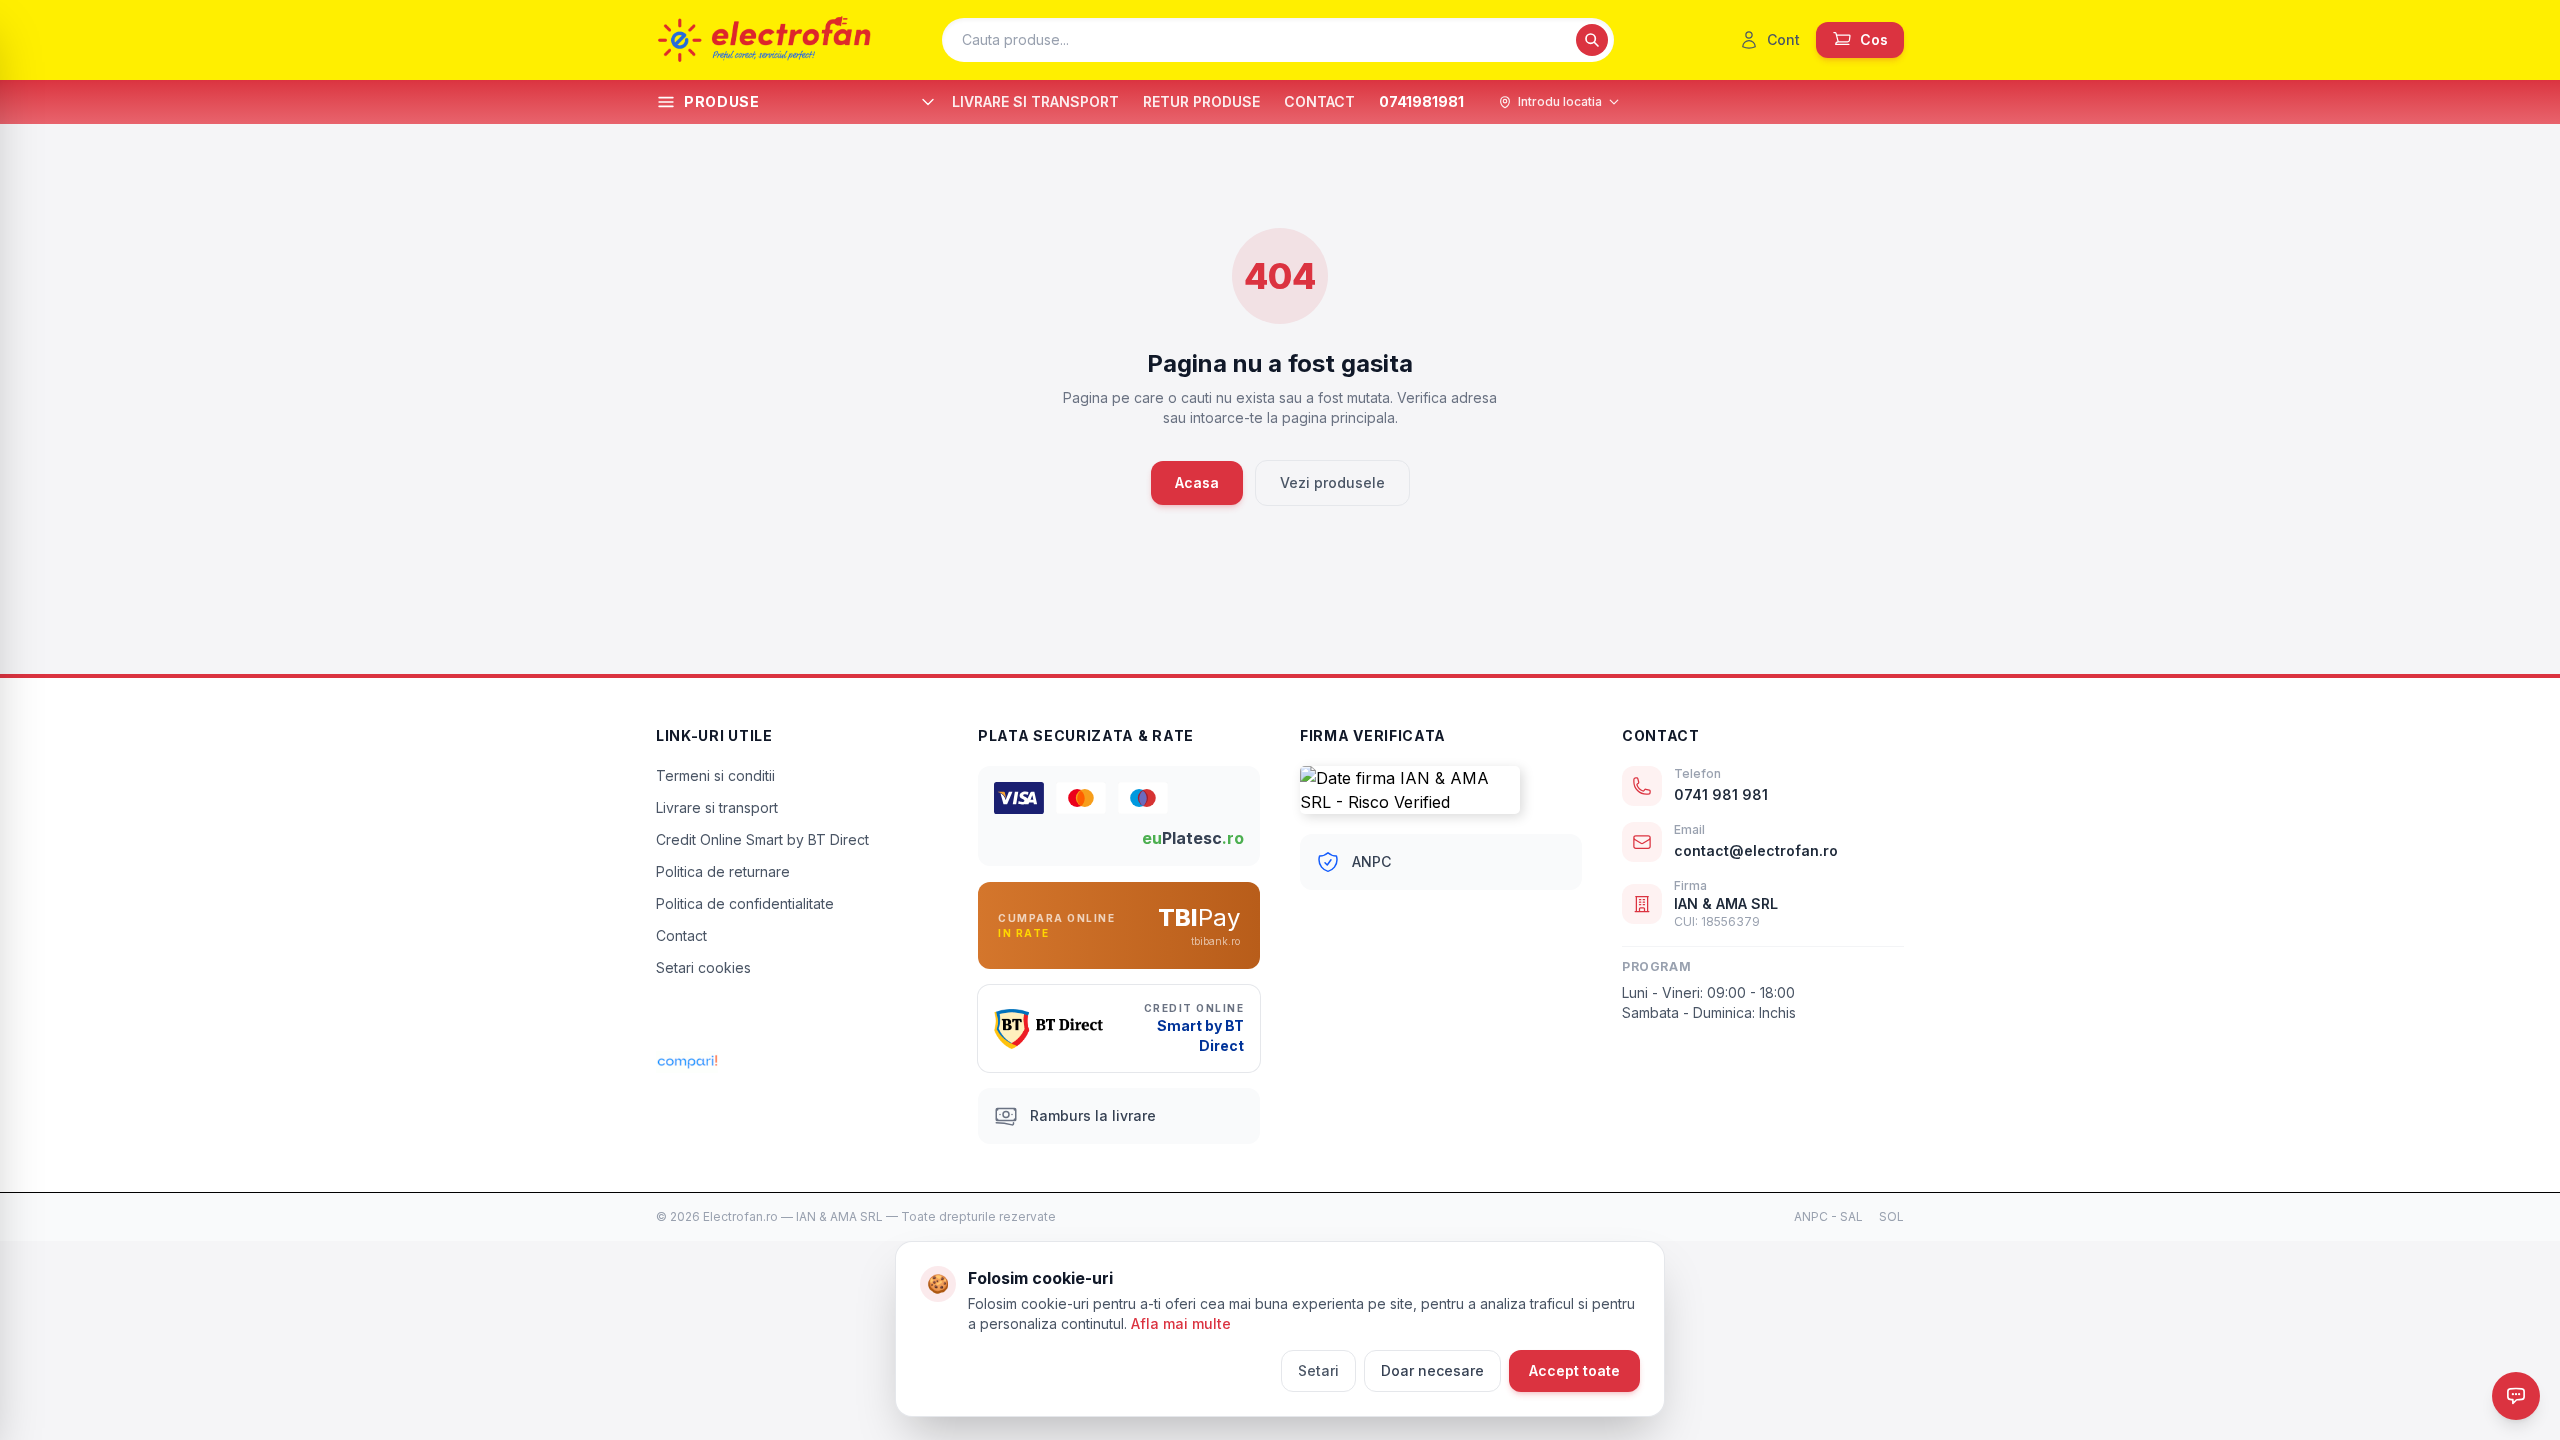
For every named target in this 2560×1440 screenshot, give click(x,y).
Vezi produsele (1332, 482)
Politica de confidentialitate (745, 903)
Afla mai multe (1181, 1323)
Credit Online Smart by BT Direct (762, 839)
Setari (1318, 1370)
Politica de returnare (723, 871)
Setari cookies (703, 967)
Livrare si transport (717, 807)
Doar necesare (1432, 1370)
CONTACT (1319, 101)
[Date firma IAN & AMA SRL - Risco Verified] (1441, 790)
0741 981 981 (1721, 794)
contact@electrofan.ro (1756, 850)
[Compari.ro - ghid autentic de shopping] (797, 1020)
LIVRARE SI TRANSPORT (1035, 101)
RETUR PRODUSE (1201, 101)
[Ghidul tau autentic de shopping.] (797, 1062)
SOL (1891, 1216)
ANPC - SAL (1828, 1216)
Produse (722, 101)
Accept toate (1574, 1370)
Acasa (1197, 482)
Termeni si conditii (715, 775)
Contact (681, 935)
